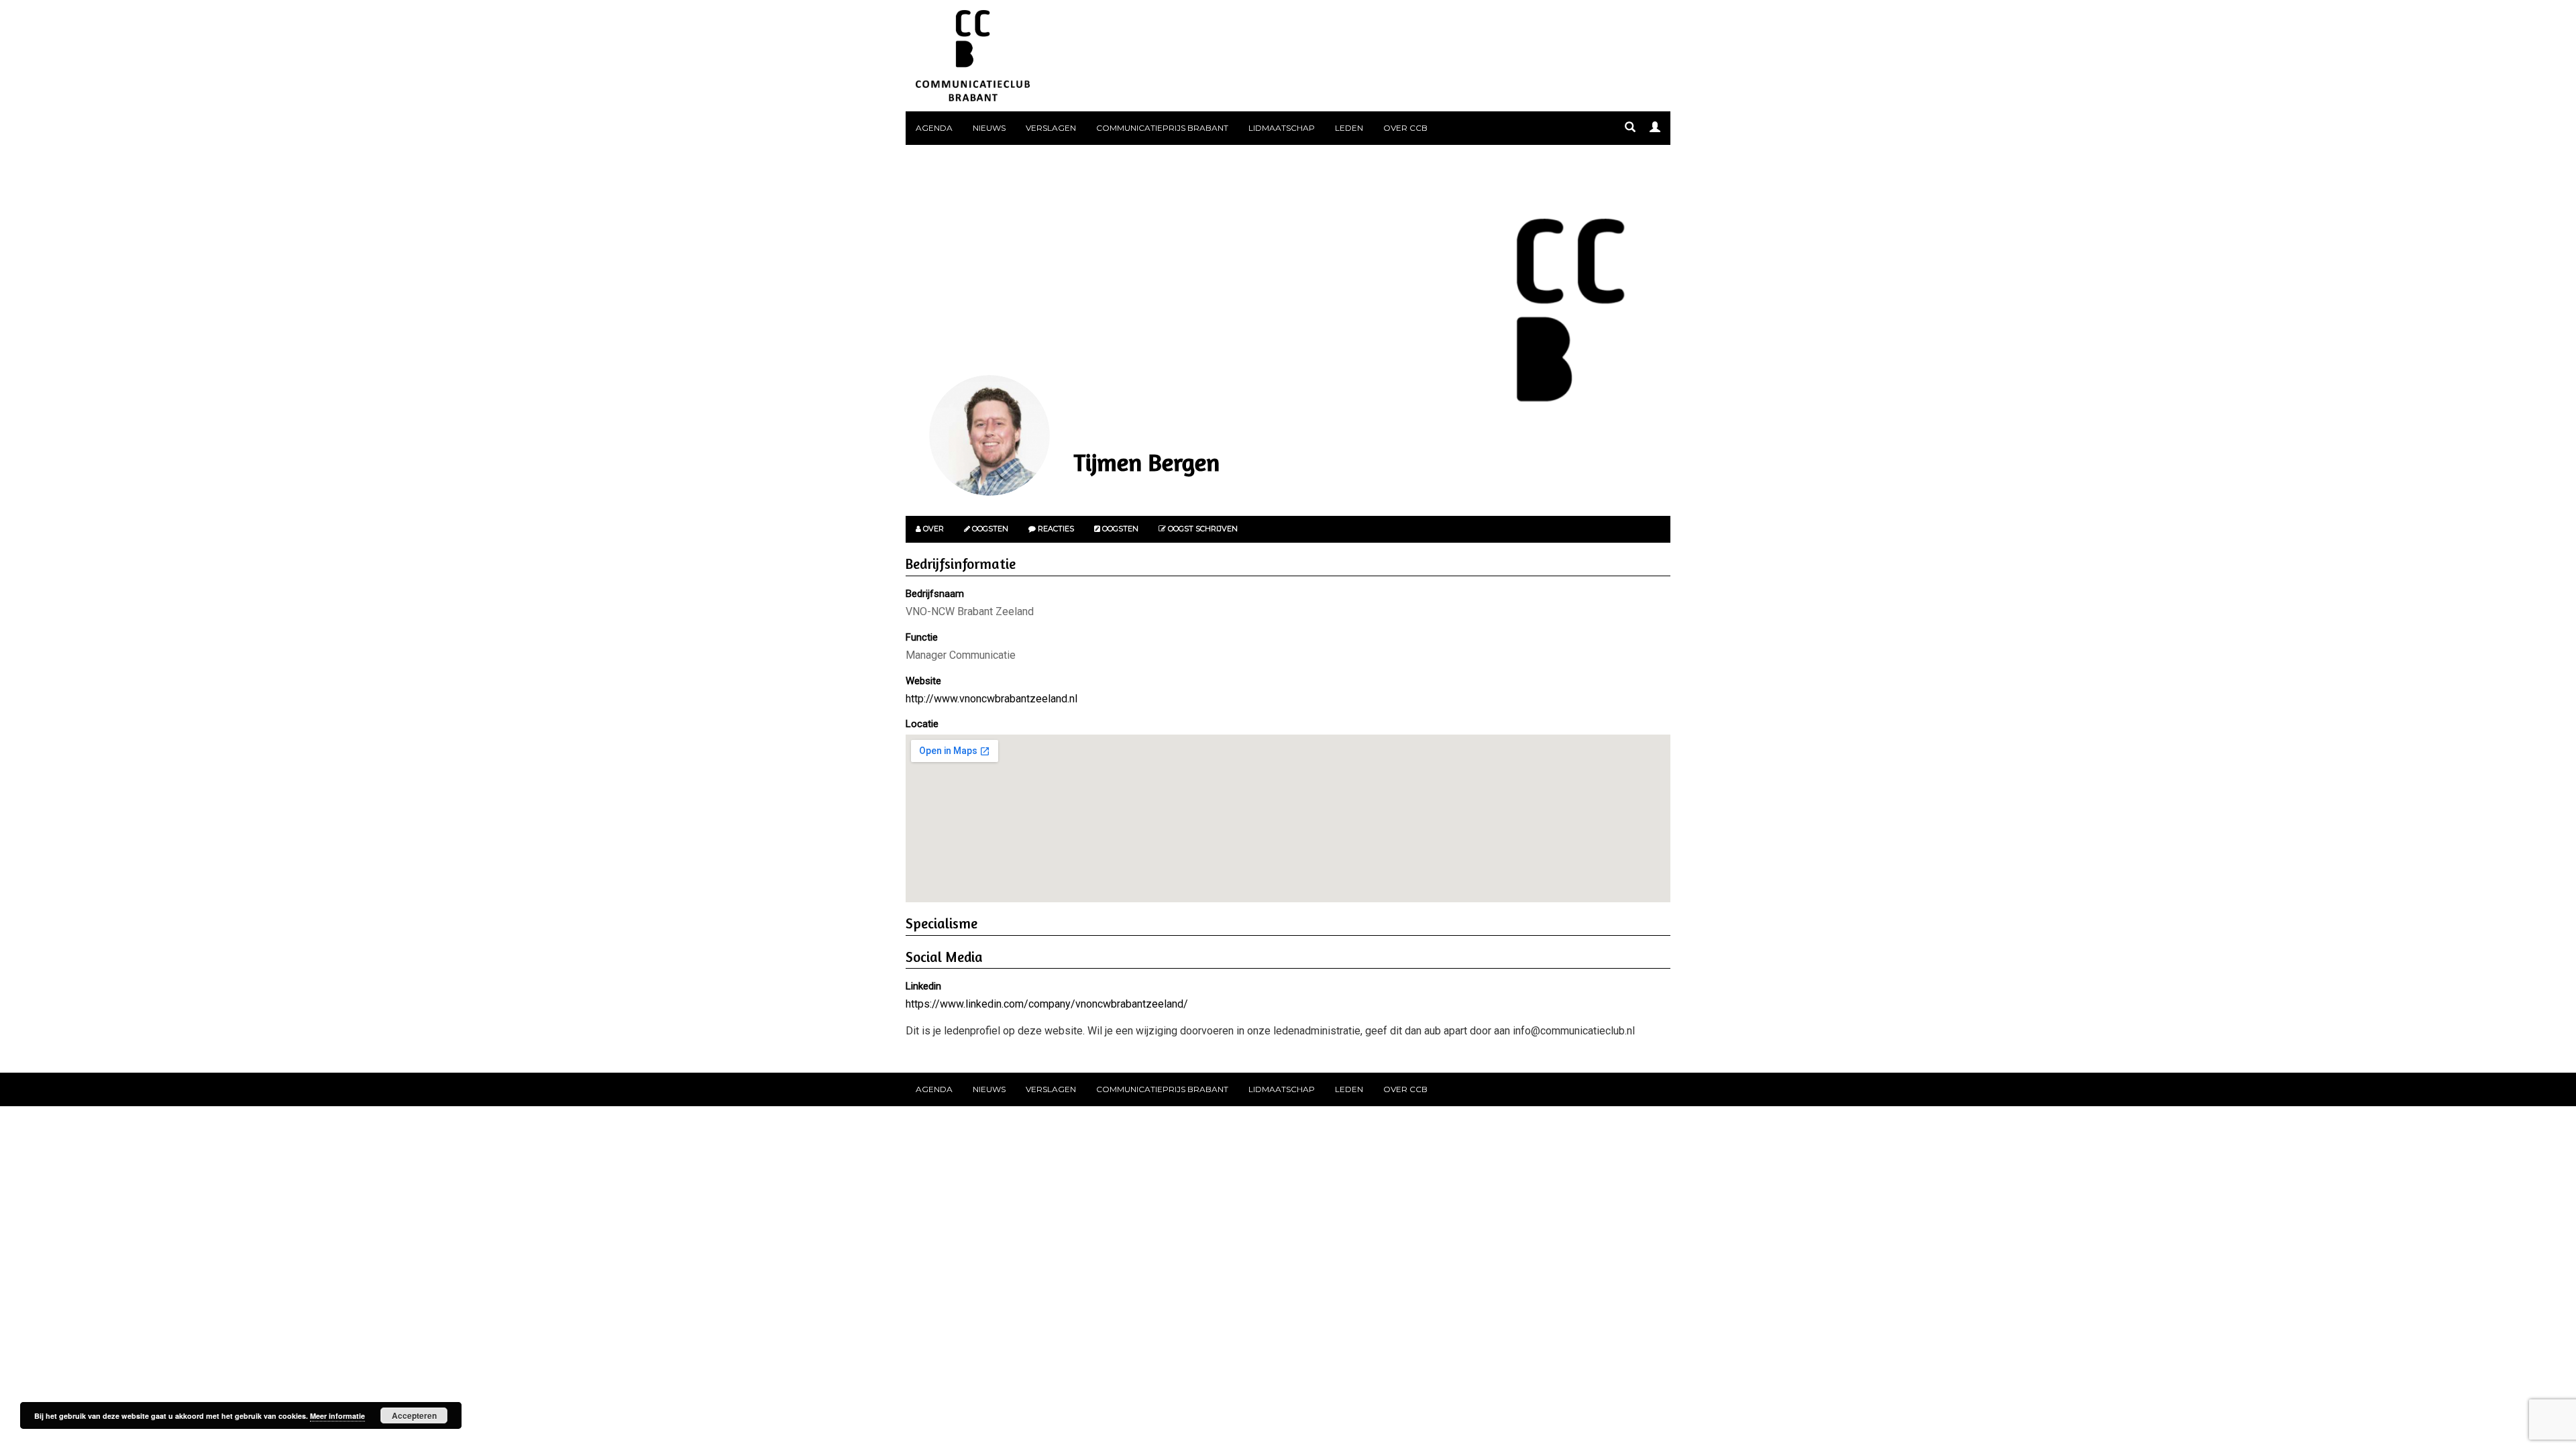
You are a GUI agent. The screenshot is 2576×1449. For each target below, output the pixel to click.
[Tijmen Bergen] (989, 435)
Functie (922, 637)
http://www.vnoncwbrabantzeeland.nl (991, 699)
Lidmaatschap (1282, 128)
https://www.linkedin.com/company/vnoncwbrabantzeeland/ (1047, 1004)
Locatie (922, 724)
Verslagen (1051, 128)
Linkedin (923, 986)
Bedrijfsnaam (935, 594)
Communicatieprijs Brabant (1162, 128)
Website (923, 681)
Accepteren (414, 1415)
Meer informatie (337, 1416)
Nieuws (989, 128)
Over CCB (1405, 128)
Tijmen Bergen (1146, 462)
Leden (1349, 128)
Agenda (934, 128)
